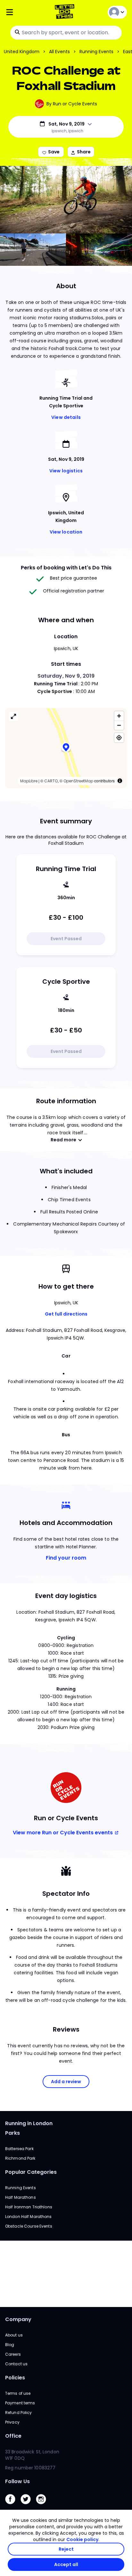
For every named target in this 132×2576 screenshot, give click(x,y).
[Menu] (25, 12)
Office (13, 2436)
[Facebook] (13, 2506)
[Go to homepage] (66, 12)
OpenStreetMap (78, 781)
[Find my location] (119, 738)
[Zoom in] (119, 716)
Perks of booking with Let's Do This (66, 568)
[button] (66, 748)
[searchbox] (66, 33)
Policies (15, 2378)
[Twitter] (28, 2506)
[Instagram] (44, 2506)
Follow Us (17, 2481)
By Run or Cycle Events (72, 104)
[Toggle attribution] (120, 781)
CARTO (51, 781)
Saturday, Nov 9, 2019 (66, 676)
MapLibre (29, 781)
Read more (63, 1140)
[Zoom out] (119, 725)
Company (18, 2319)
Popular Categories (31, 2172)
